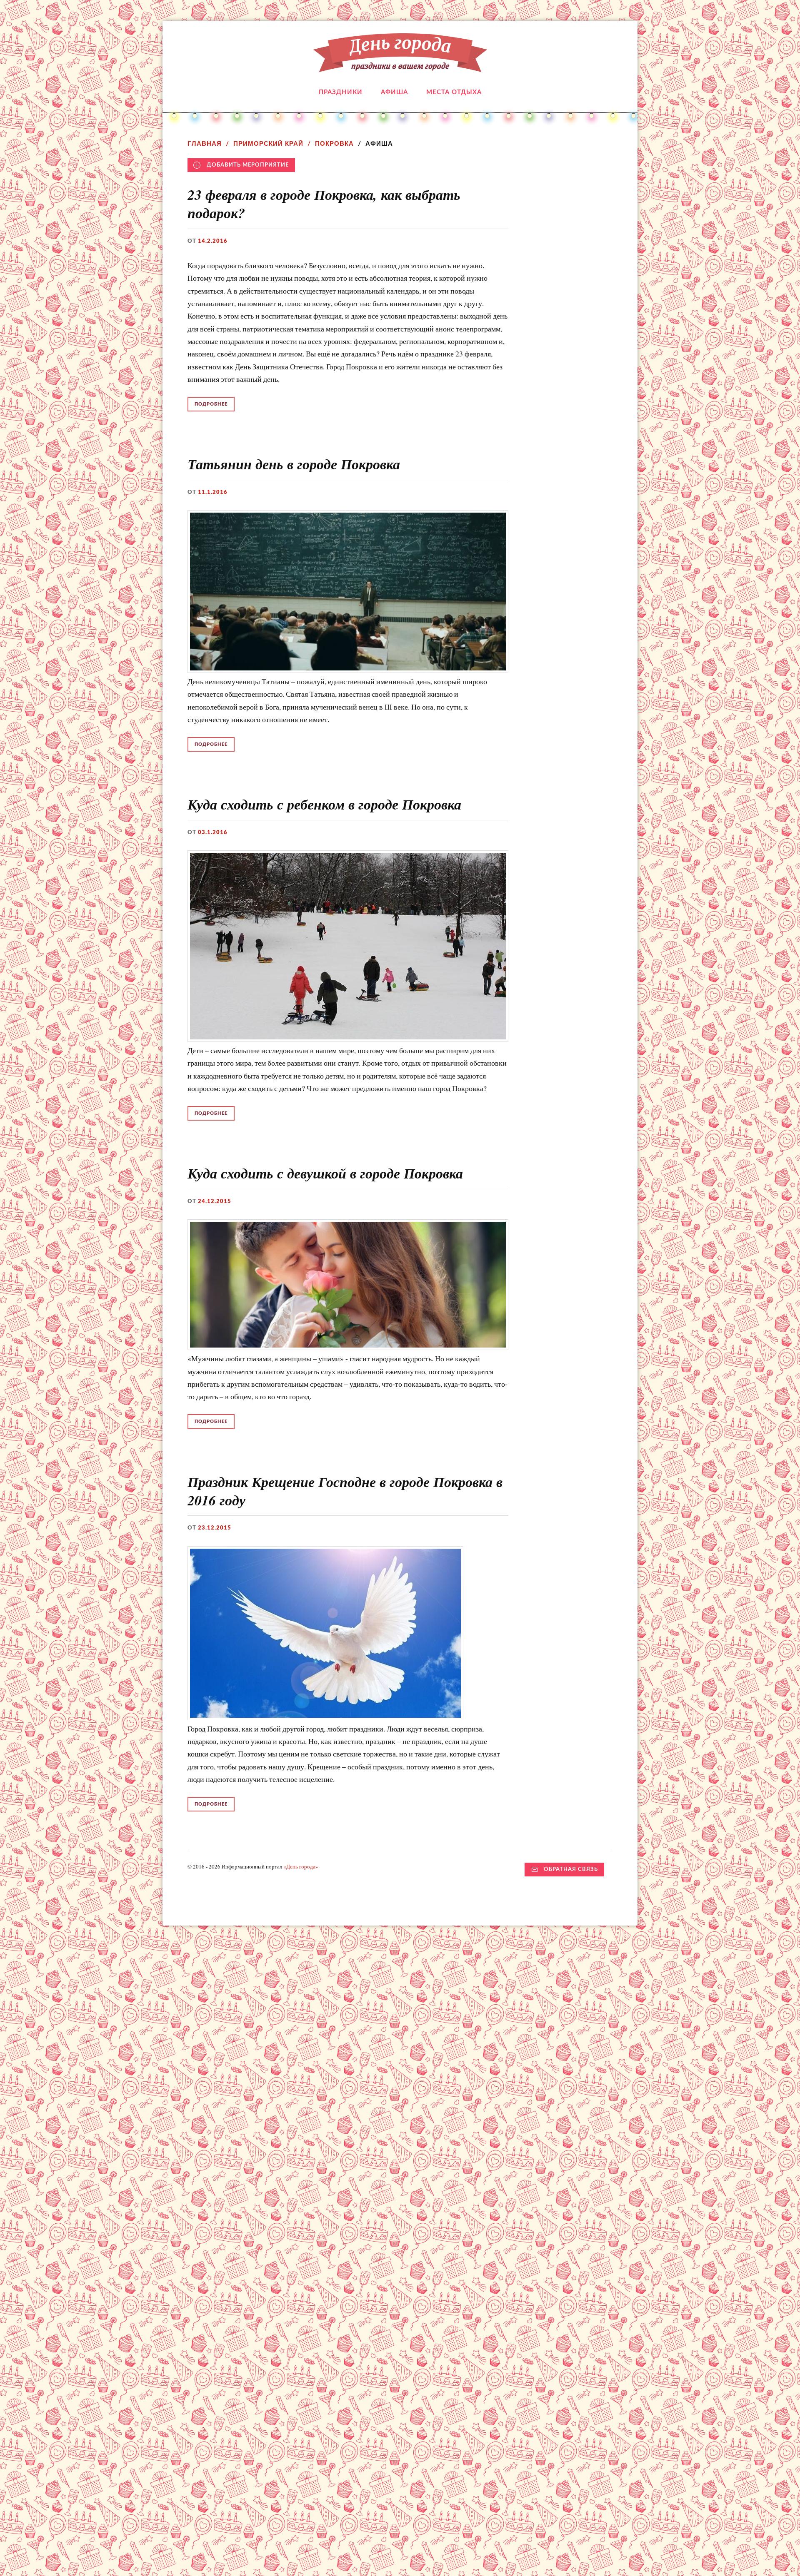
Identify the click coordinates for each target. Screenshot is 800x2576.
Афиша (394, 92)
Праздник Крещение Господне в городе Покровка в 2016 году (345, 1491)
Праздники (341, 92)
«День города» (301, 1866)
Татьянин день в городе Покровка (294, 464)
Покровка (334, 143)
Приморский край (268, 143)
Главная (205, 143)
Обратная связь (571, 1869)
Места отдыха (454, 92)
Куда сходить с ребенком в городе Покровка (324, 804)
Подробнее (211, 404)
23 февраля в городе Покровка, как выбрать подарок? (324, 204)
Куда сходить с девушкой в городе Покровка (325, 1173)
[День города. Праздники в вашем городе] (400, 66)
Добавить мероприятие (248, 165)
